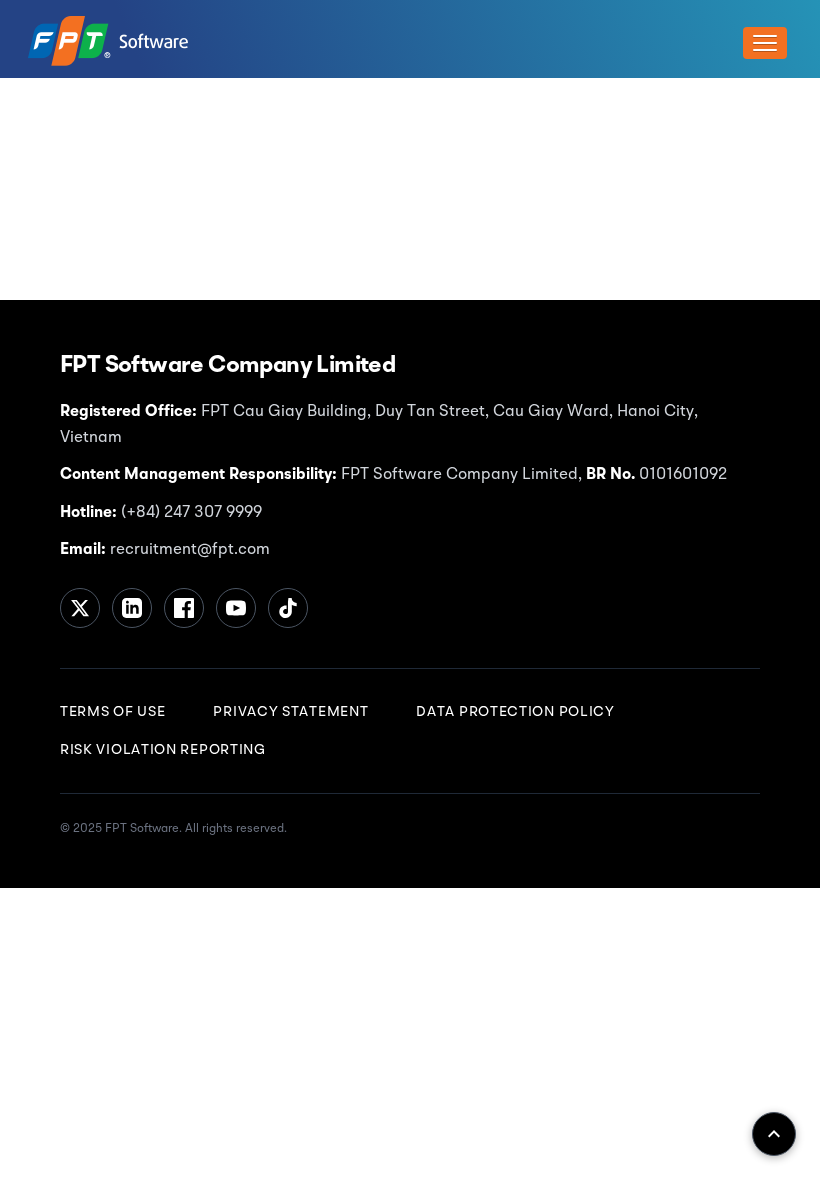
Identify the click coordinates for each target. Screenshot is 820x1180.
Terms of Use (112, 712)
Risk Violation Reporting (163, 750)
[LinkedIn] (132, 608)
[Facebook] (184, 608)
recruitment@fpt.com (188, 550)
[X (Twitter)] (80, 608)
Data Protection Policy (515, 712)
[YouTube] (236, 608)
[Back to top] (774, 1134)
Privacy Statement (290, 712)
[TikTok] (288, 608)
